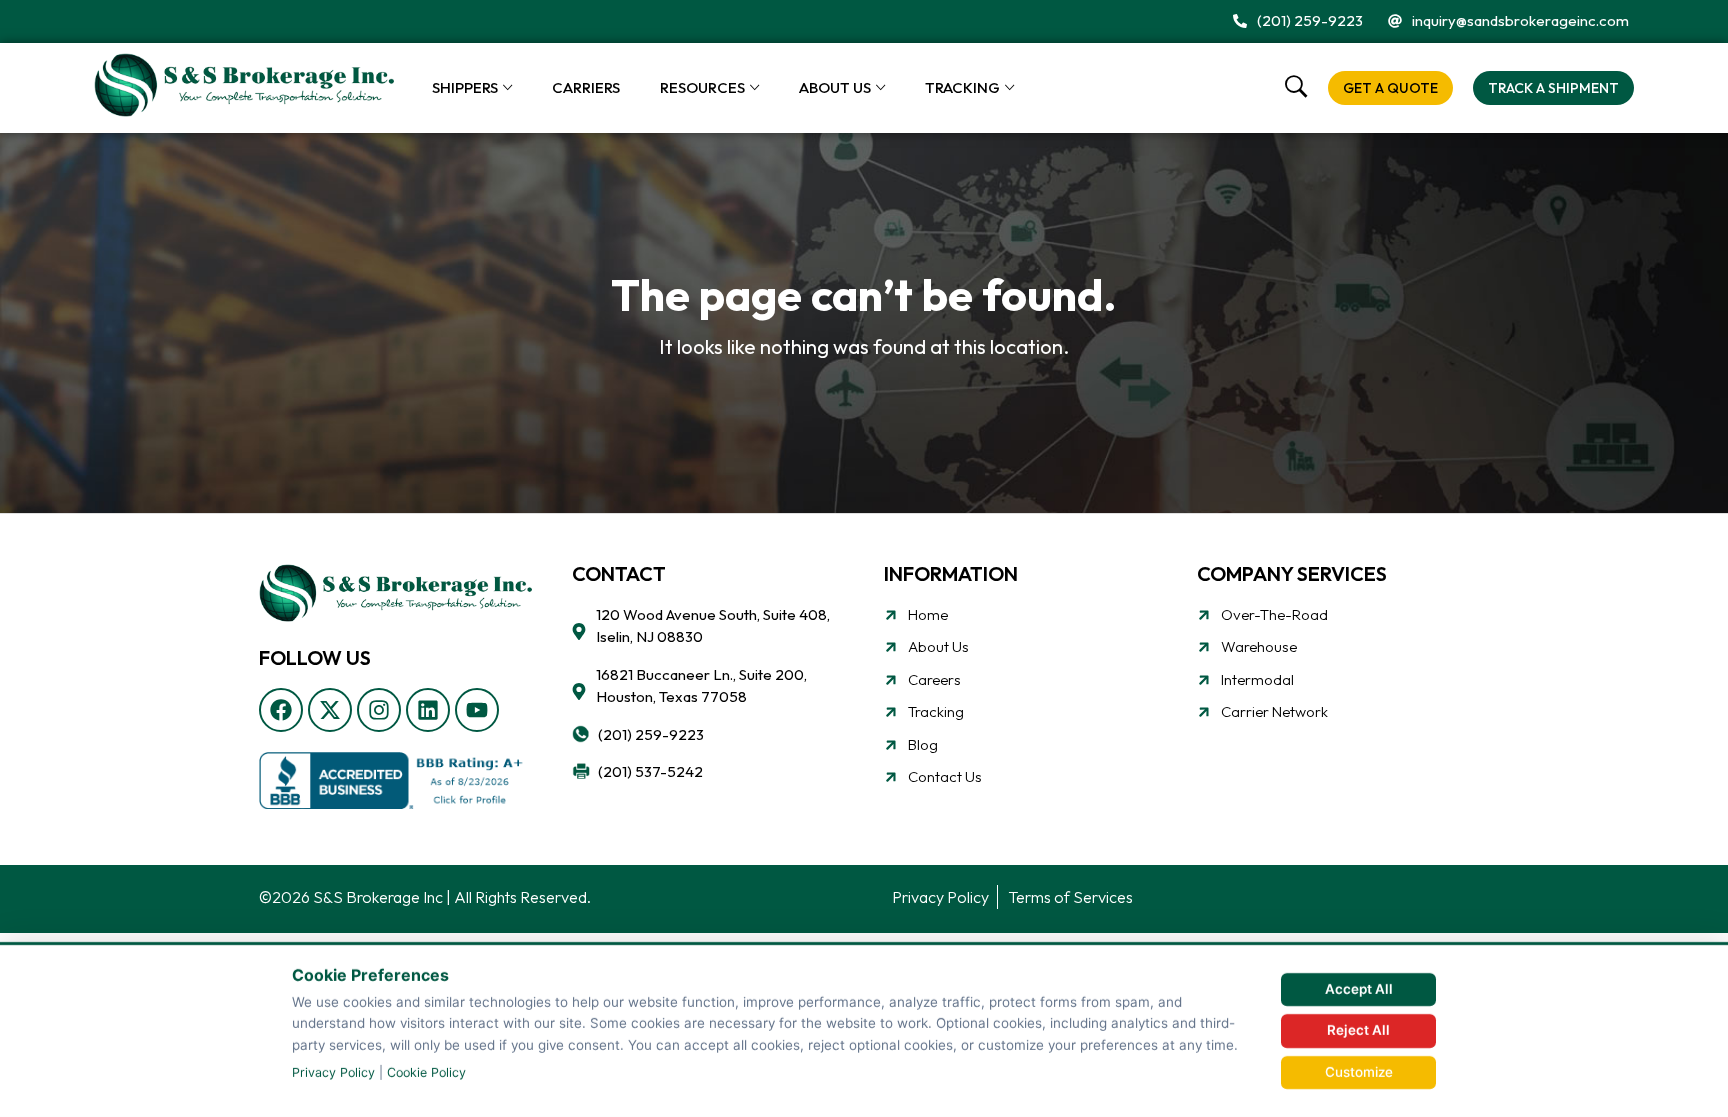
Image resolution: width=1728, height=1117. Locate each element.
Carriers (586, 87)
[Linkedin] (428, 710)
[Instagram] (379, 710)
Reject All (1358, 1030)
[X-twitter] (330, 710)
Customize (1359, 1072)
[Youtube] (477, 710)
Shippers (465, 87)
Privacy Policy (333, 1072)
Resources (702, 87)
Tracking (962, 87)
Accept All (1359, 989)
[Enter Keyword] (1296, 87)
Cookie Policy (426, 1072)
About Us (835, 87)
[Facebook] (281, 710)
